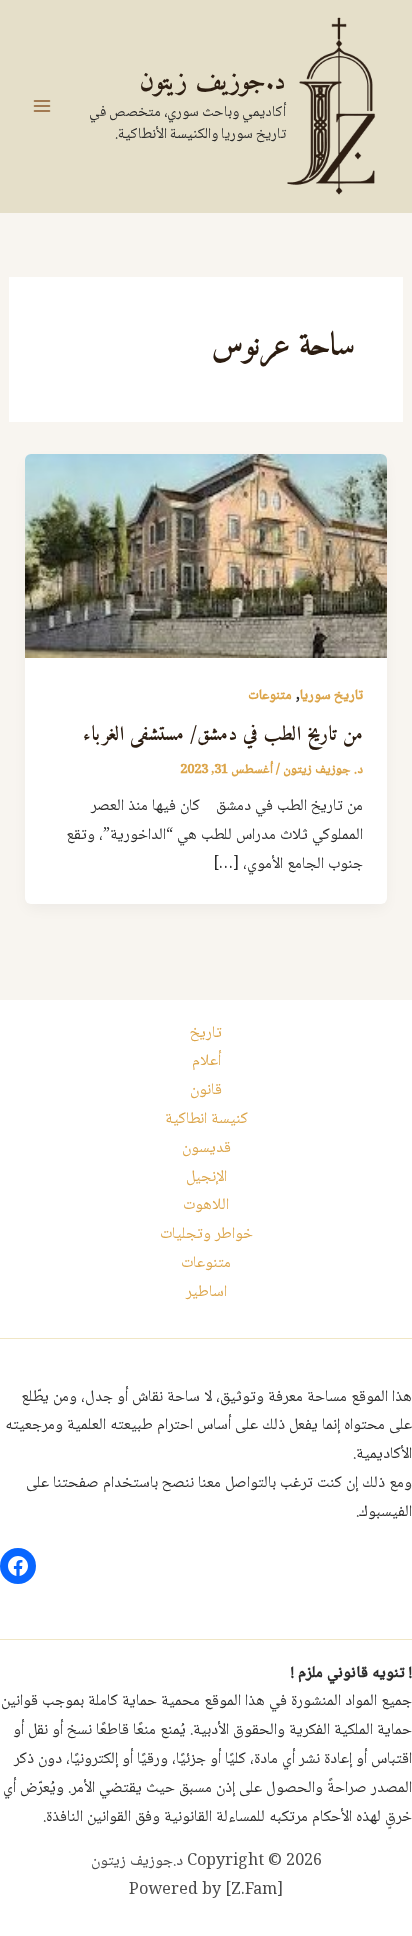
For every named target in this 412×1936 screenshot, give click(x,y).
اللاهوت (206, 1205)
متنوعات (270, 696)
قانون (206, 1090)
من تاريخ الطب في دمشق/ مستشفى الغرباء (223, 735)
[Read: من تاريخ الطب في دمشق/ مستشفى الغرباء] (206, 556)
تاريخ (206, 1033)
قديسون (206, 1148)
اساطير (206, 1292)
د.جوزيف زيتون (212, 82)
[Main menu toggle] (42, 106)
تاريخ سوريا (331, 696)
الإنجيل (206, 1177)
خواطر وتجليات (206, 1234)
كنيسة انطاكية (206, 1119)
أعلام (206, 1061)
